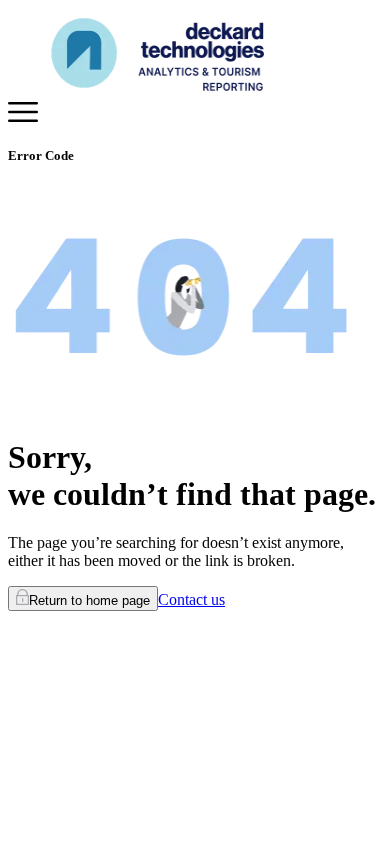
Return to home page (89, 600)
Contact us (191, 599)
